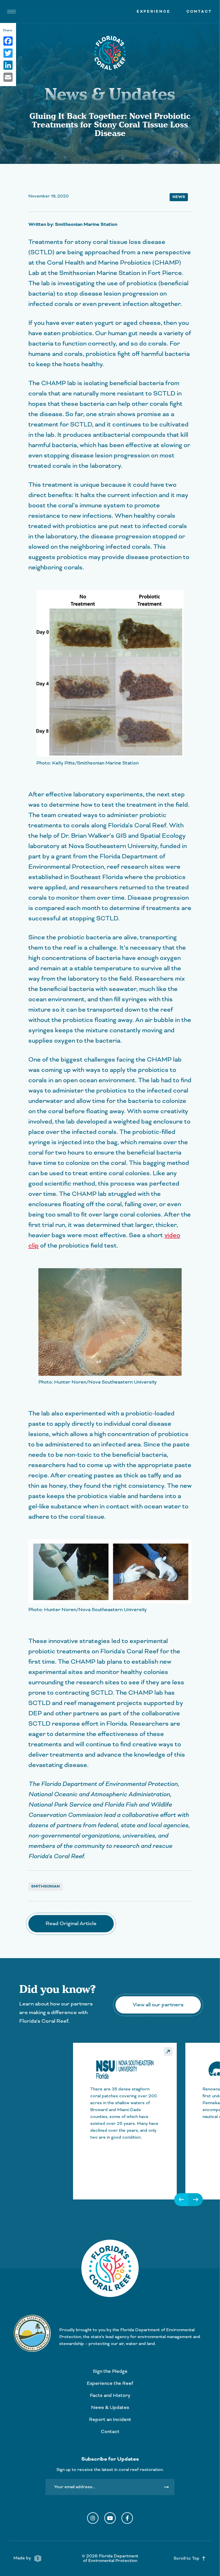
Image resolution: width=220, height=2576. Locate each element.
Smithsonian (46, 1886)
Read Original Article (71, 1924)
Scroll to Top (190, 2558)
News (179, 197)
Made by (23, 2558)
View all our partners (158, 2005)
